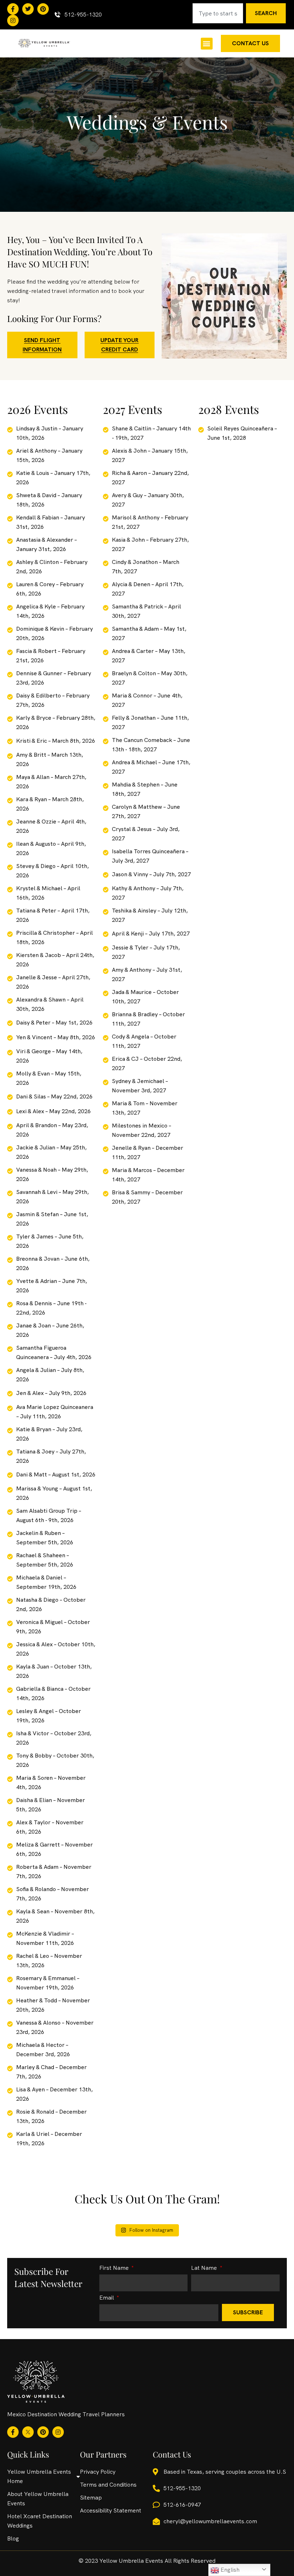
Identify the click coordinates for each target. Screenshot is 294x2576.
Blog (13, 2538)
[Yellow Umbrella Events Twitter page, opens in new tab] (28, 9)
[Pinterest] (43, 9)
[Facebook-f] (13, 9)
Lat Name (205, 2268)
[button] (207, 44)
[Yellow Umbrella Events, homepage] (44, 43)
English (229, 2570)
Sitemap (91, 2498)
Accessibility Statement (111, 2510)
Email (107, 2298)
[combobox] (218, 13)
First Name (115, 2268)
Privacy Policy (98, 2472)
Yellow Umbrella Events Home (39, 2476)
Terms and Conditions (108, 2485)
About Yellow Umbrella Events (38, 2499)
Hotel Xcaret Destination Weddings (40, 2521)
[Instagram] (13, 20)
